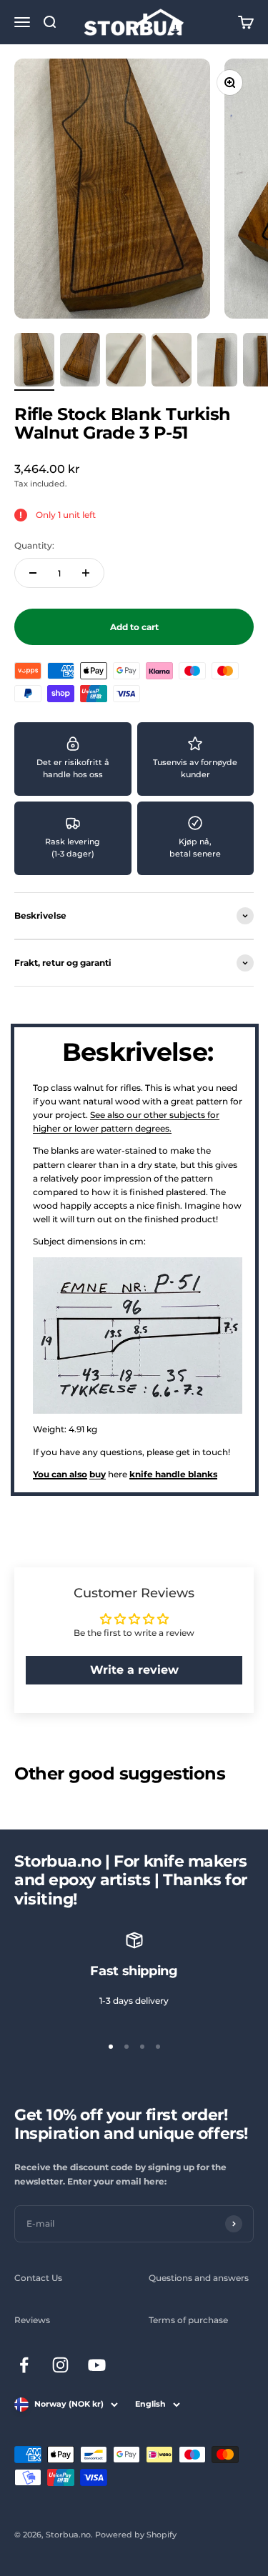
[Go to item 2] (80, 362)
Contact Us (38, 2278)
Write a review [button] (134, 1670)
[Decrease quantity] (33, 573)
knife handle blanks (173, 1474)
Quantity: (34, 545)
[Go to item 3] (126, 362)
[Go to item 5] (217, 362)
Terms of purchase (188, 2320)
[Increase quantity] (86, 573)
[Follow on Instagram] (60, 2365)
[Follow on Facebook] (24, 2365)
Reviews (32, 2320)
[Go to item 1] (34, 362)
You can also (60, 1474)
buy (98, 1474)
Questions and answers (199, 2278)
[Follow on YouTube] (97, 2365)
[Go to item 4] (172, 362)
